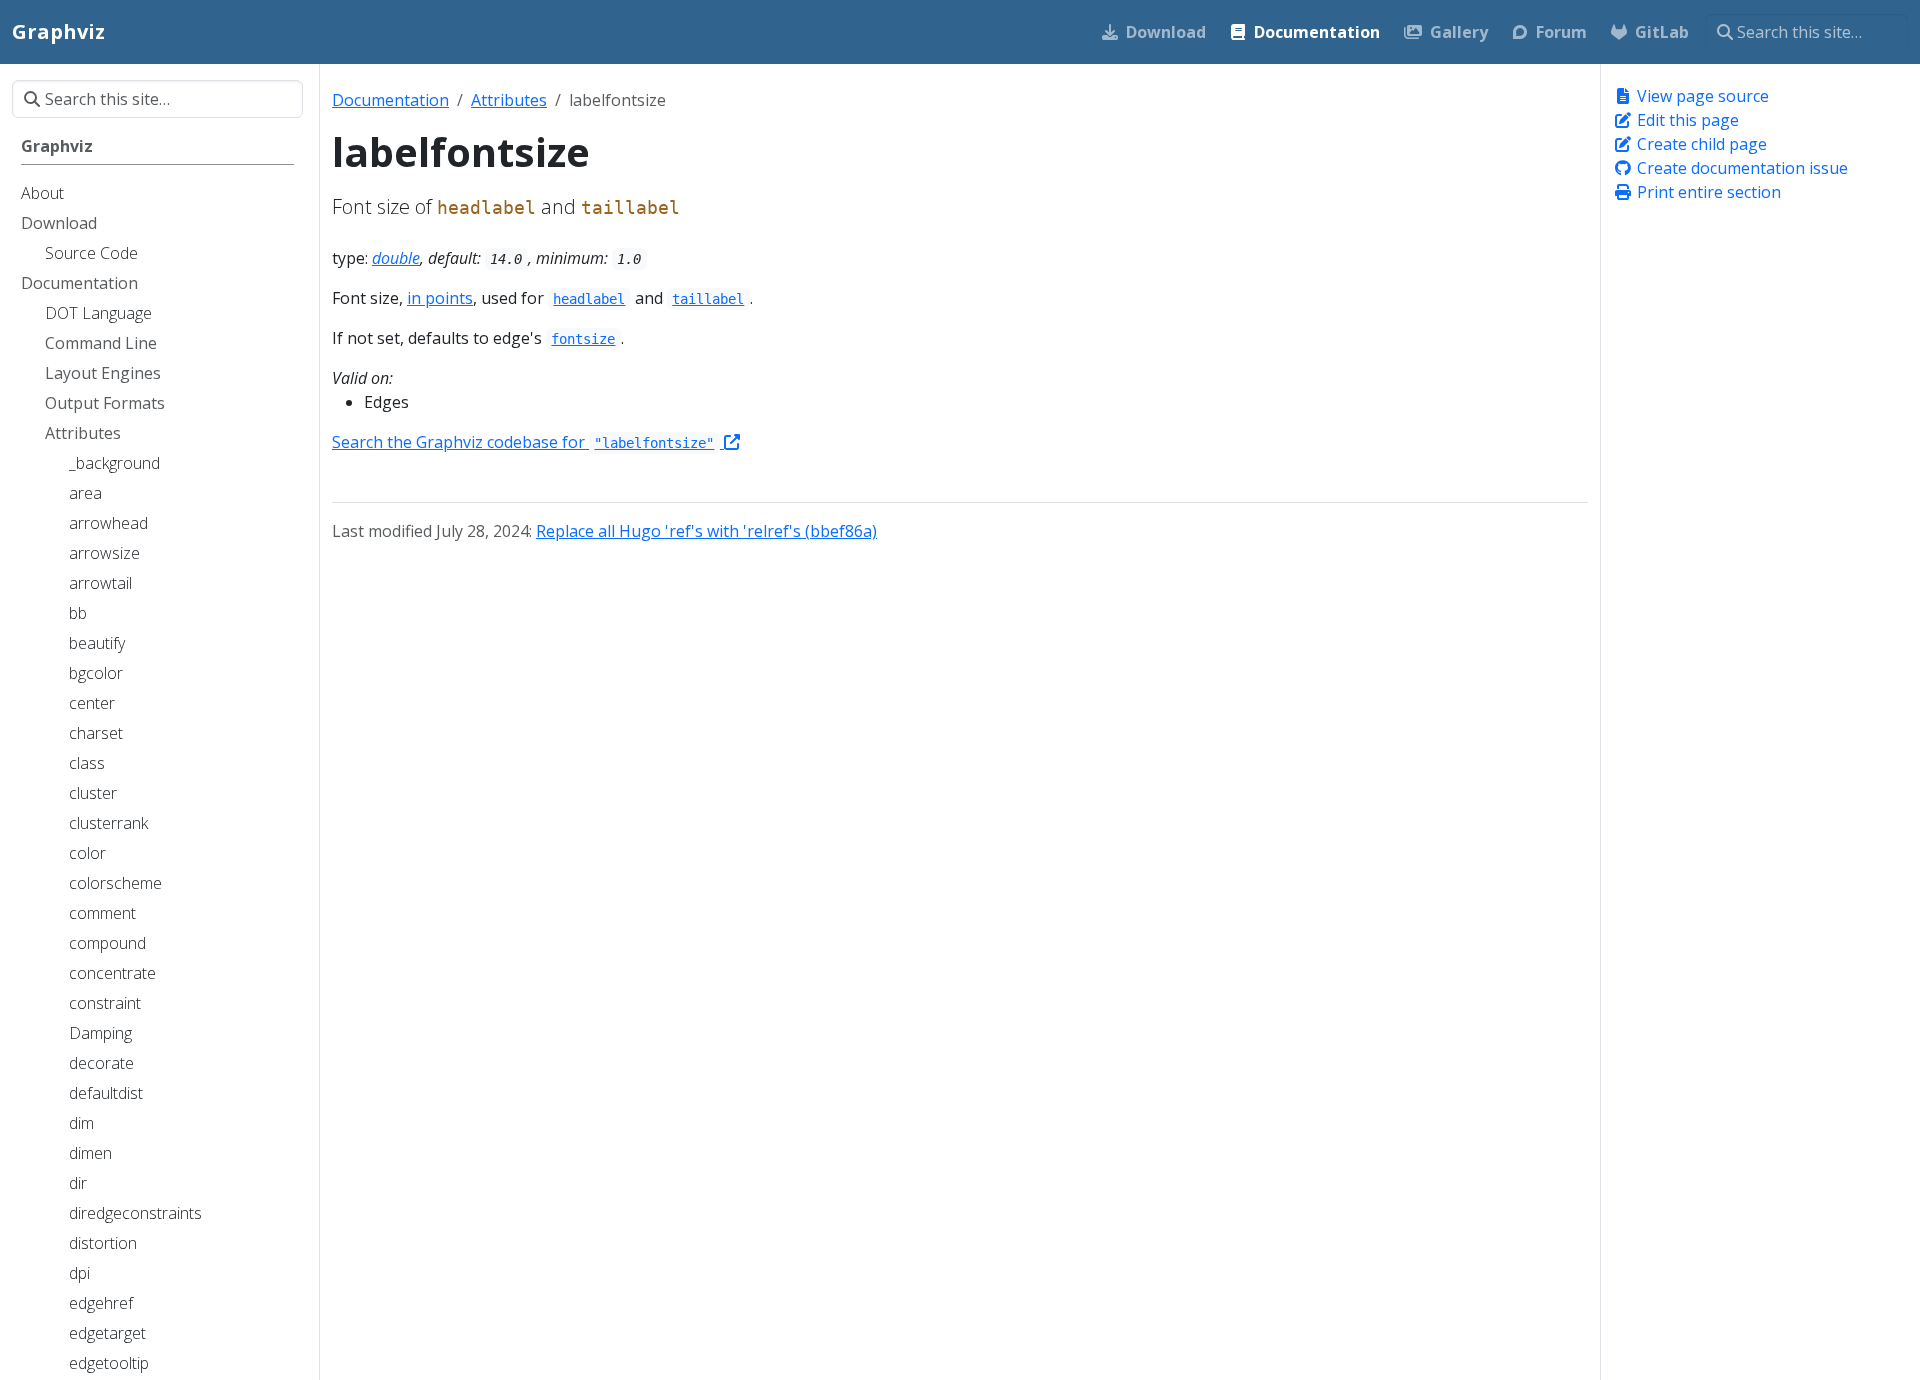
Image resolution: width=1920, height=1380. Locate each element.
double (396, 258)
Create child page (1700, 144)
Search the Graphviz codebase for (523, 442)
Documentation (390, 100)
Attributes (509, 100)
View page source (1701, 96)
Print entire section (1707, 192)
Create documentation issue (1740, 168)
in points (440, 298)
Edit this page (1686, 120)
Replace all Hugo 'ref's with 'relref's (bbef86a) (706, 531)
